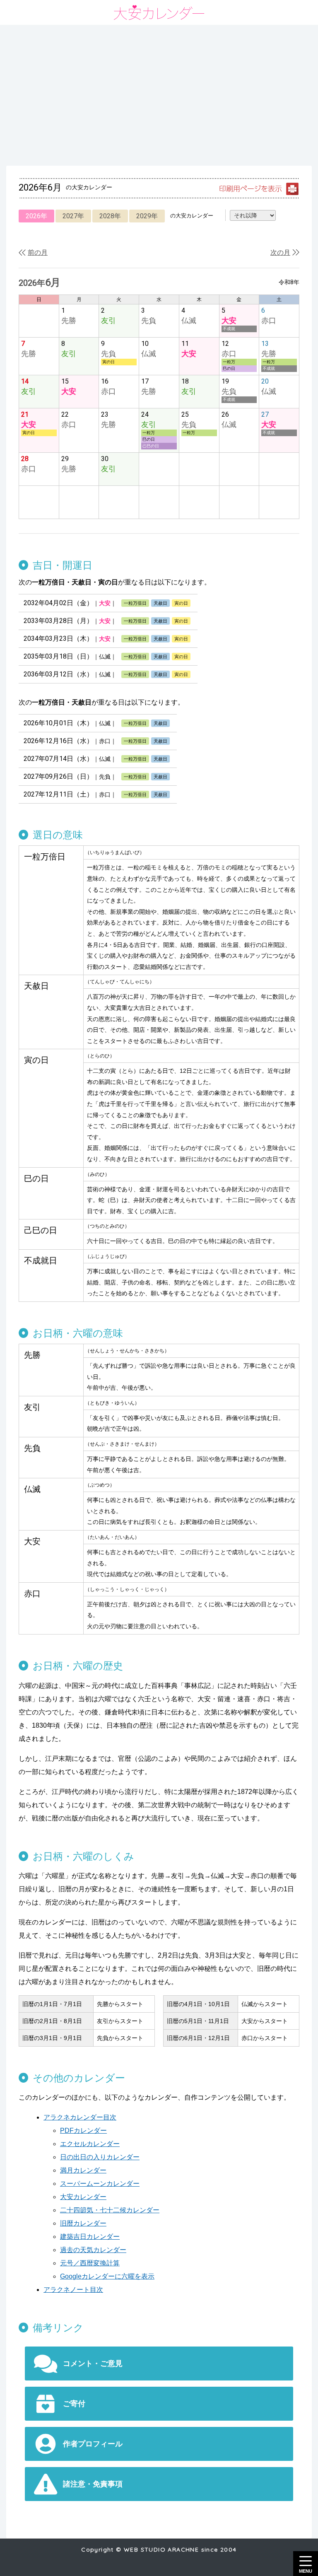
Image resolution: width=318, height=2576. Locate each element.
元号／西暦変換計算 (90, 2263)
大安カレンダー (83, 2197)
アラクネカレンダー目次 (80, 2117)
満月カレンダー (83, 2170)
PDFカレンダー (83, 2131)
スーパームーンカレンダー (100, 2184)
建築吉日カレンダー (90, 2237)
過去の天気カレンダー (93, 2250)
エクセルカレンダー (90, 2144)
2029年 (147, 216)
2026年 (36, 216)
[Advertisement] (159, 95)
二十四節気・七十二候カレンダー (110, 2210)
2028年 (110, 216)
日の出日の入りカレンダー (100, 2157)
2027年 (73, 216)
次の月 (280, 252)
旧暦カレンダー (83, 2223)
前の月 (38, 252)
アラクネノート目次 (73, 2290)
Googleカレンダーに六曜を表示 (107, 2276)
